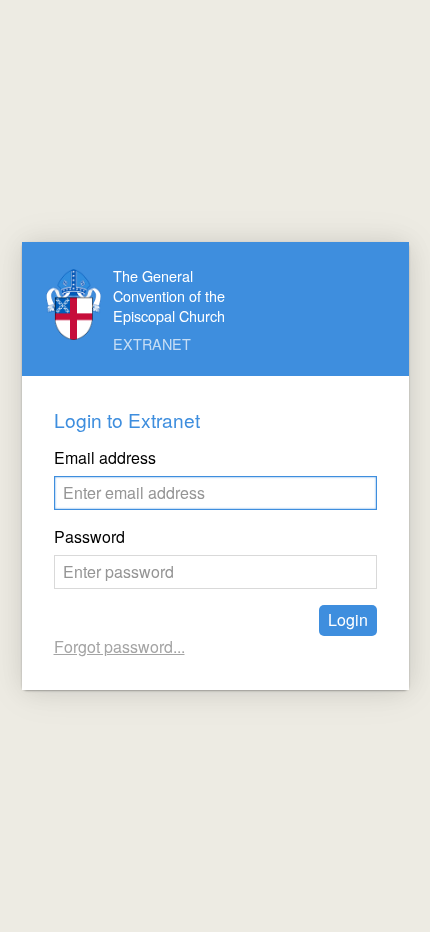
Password (89, 537)
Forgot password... (119, 646)
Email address (105, 458)
